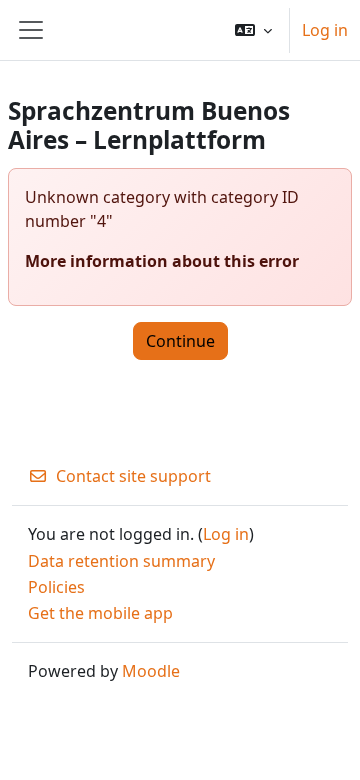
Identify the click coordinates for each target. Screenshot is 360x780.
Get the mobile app (100, 613)
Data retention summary (121, 561)
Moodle (151, 671)
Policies (56, 587)
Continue (180, 341)
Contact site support (133, 476)
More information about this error (162, 261)
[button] (253, 30)
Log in (325, 30)
